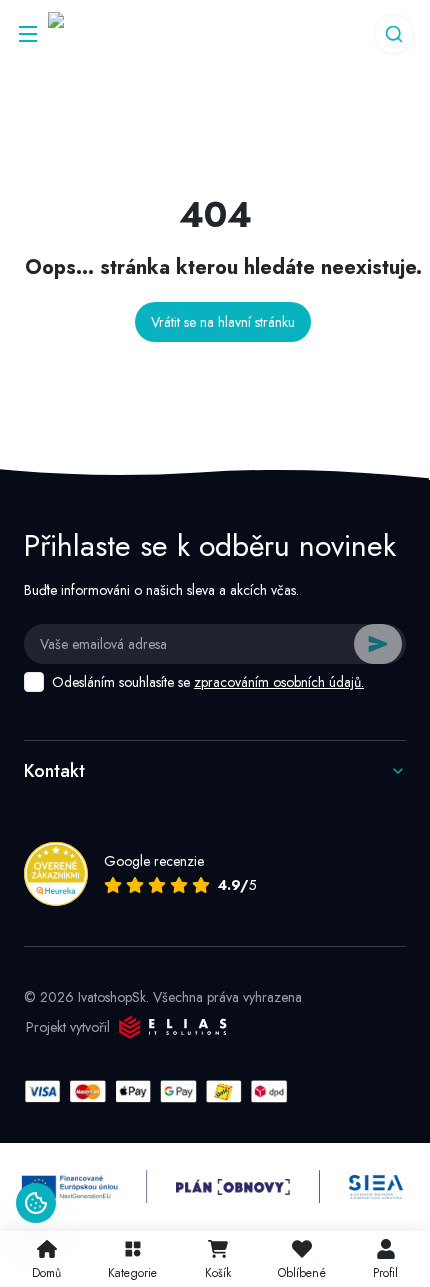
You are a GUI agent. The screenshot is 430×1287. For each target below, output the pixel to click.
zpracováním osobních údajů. (279, 682)
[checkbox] (34, 682)
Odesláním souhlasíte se (208, 682)
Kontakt (54, 771)
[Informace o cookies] (36, 1203)
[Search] (394, 34)
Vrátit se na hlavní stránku (223, 322)
